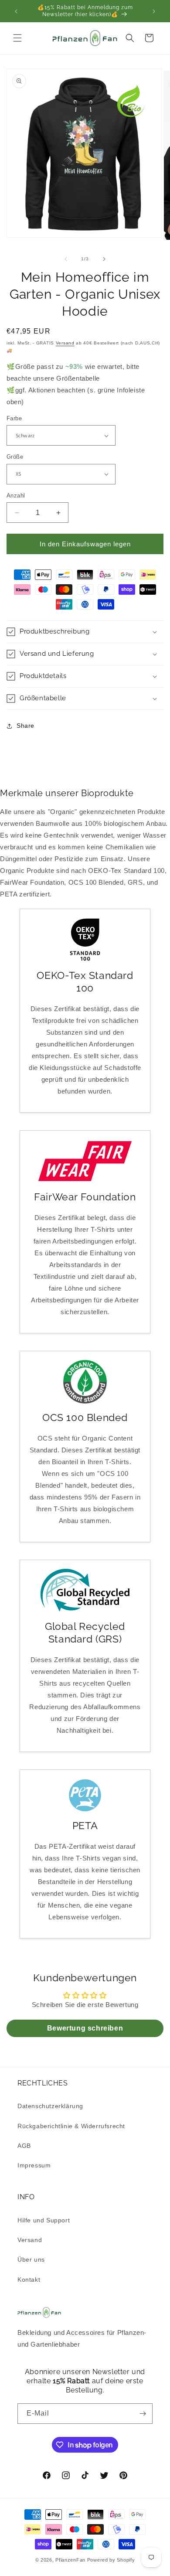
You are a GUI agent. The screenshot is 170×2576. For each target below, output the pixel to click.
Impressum (34, 2165)
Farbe (14, 418)
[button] (17, 38)
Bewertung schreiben (85, 2028)
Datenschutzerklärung (50, 2106)
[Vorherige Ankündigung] (16, 11)
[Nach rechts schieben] (104, 259)
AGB (24, 2146)
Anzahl (16, 496)
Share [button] (25, 726)
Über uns (31, 2259)
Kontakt (29, 2280)
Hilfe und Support (44, 2220)
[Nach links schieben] (66, 259)
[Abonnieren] (143, 2414)
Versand (65, 343)
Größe (15, 457)
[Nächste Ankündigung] (154, 11)
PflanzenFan (70, 2560)
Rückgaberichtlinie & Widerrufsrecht (71, 2126)
